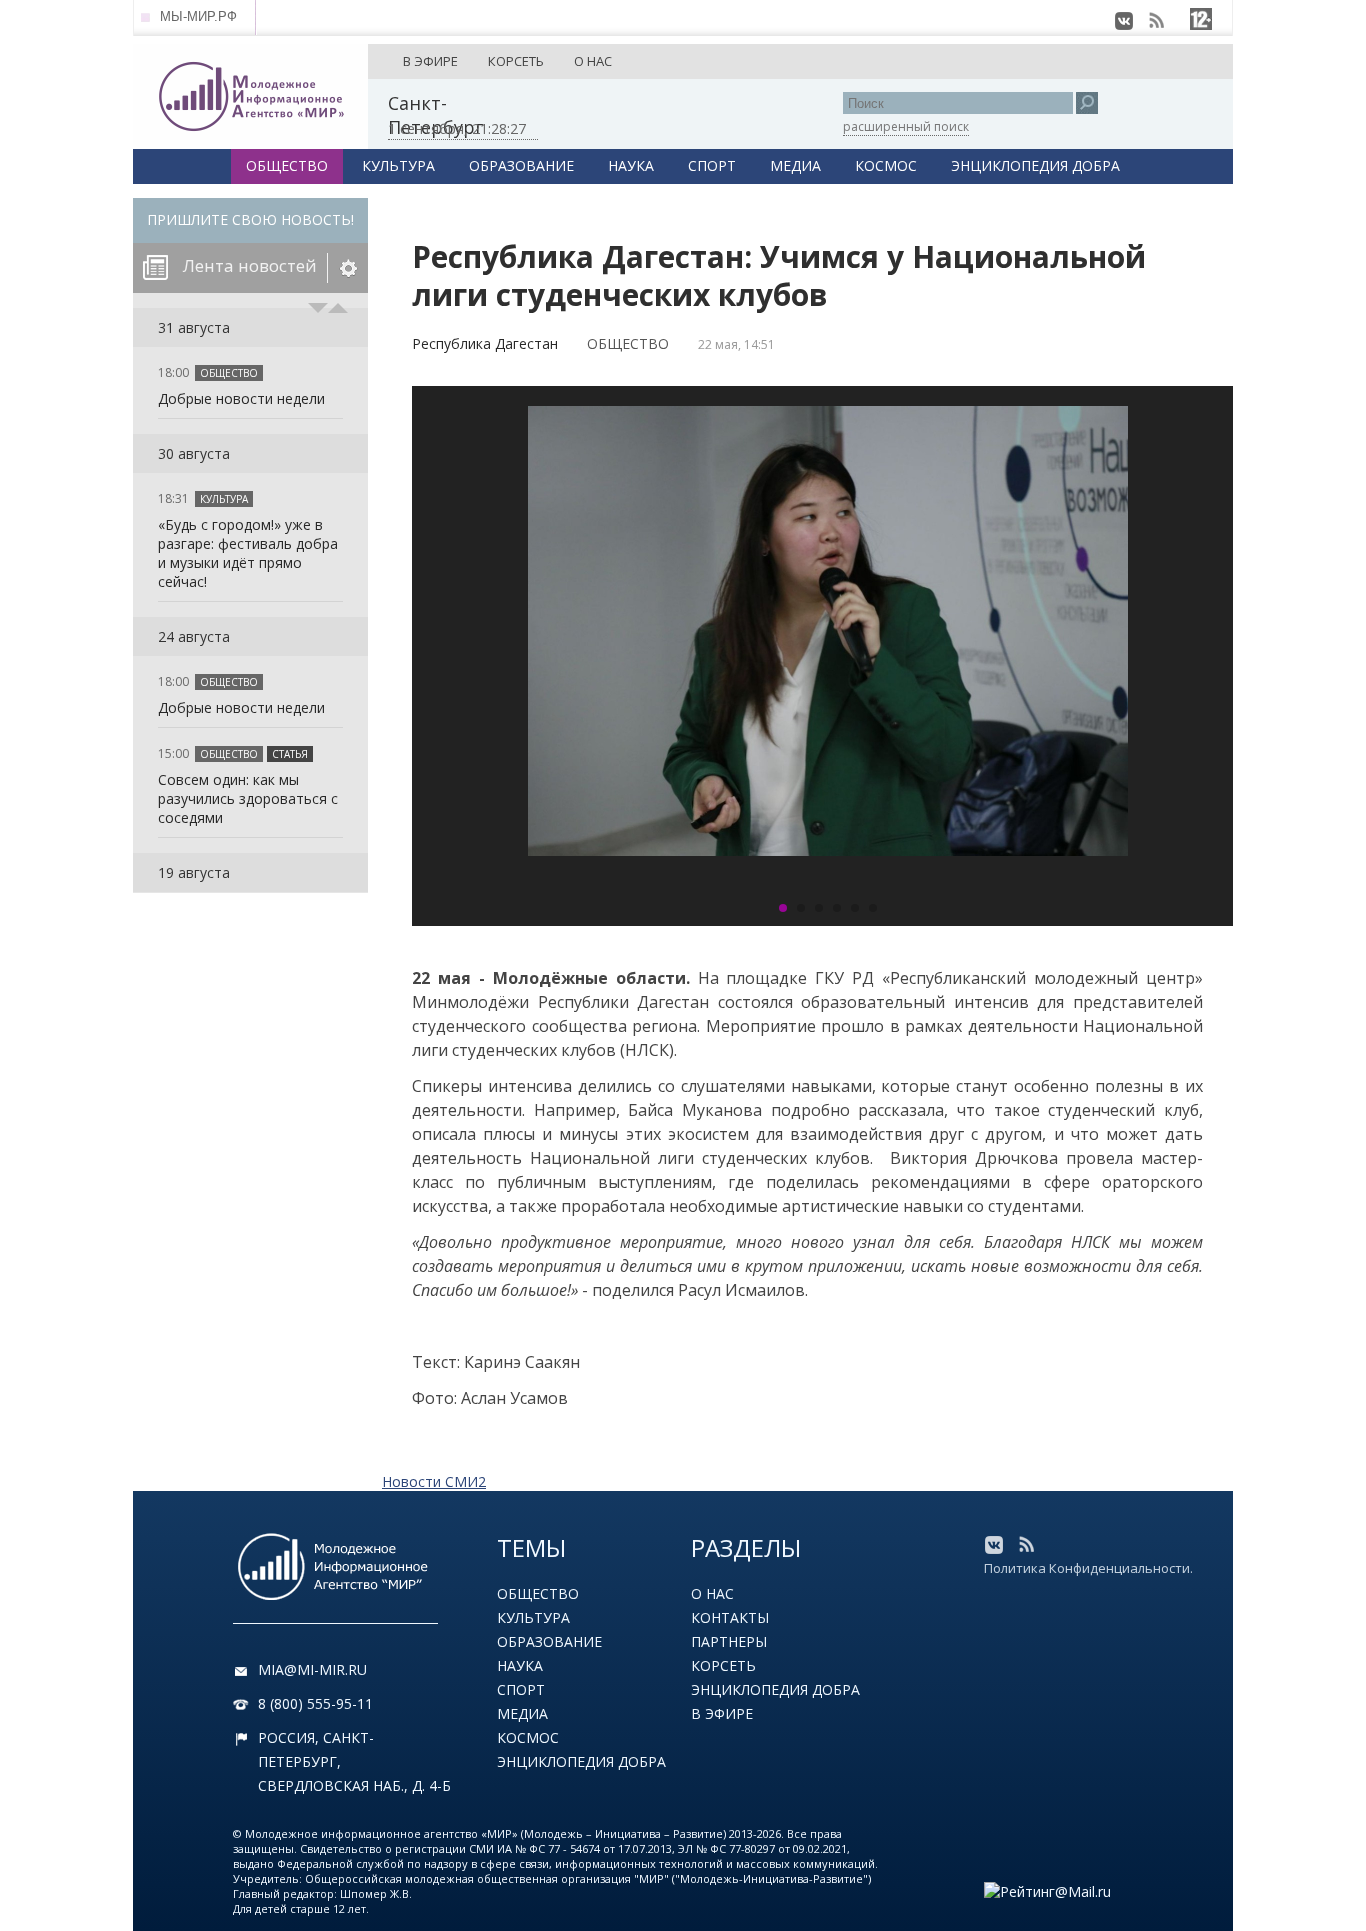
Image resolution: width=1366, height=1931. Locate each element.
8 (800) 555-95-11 (315, 1703)
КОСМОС (886, 165)
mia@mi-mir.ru (312, 1669)
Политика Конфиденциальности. (1088, 1568)
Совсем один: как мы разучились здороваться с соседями (248, 798)
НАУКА (631, 165)
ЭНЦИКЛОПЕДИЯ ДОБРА (1035, 165)
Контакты (730, 1617)
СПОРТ (712, 165)
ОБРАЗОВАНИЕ (521, 165)
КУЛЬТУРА (398, 165)
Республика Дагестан (485, 343)
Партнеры (729, 1641)
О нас (712, 1593)
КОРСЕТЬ (516, 61)
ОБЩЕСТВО (287, 165)
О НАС (593, 61)
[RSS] (1156, 21)
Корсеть (723, 1665)
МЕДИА (795, 165)
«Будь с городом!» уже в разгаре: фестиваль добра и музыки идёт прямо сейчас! (248, 553)
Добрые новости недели (241, 398)
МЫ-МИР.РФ (198, 16)
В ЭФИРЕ (430, 61)
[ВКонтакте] (1124, 21)
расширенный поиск (906, 126)
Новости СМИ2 (434, 1481)
